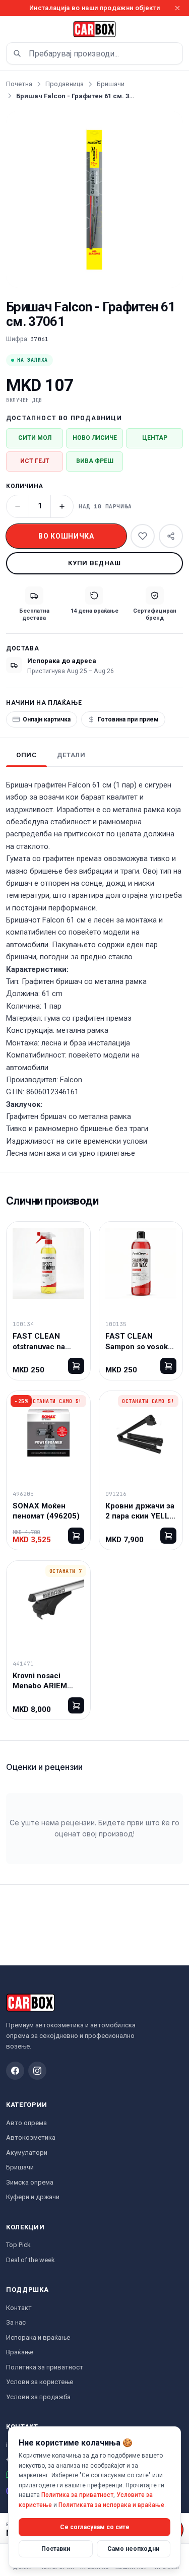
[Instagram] (37, 2071)
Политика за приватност (45, 2367)
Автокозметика (31, 2137)
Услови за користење (40, 2382)
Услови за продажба (38, 2397)
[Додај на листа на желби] (143, 536)
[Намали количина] (18, 506)
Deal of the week (30, 2260)
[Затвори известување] (177, 8)
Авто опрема (26, 2123)
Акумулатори (27, 2153)
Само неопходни (133, 2549)
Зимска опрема (30, 2182)
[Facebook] (15, 2071)
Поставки (56, 2549)
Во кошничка (66, 536)
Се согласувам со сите (95, 2527)
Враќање (20, 2352)
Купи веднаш (94, 563)
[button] (94, 199)
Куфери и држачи (33, 2197)
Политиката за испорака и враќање (111, 2505)
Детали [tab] (71, 755)
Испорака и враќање (38, 2337)
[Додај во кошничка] (76, 1366)
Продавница (65, 84)
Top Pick (18, 2245)
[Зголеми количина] (62, 506)
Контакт (19, 2308)
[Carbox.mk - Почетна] (95, 29)
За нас (16, 2322)
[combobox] (94, 53)
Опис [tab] (26, 755)
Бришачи (111, 84)
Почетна (19, 84)
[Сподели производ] (171, 536)
